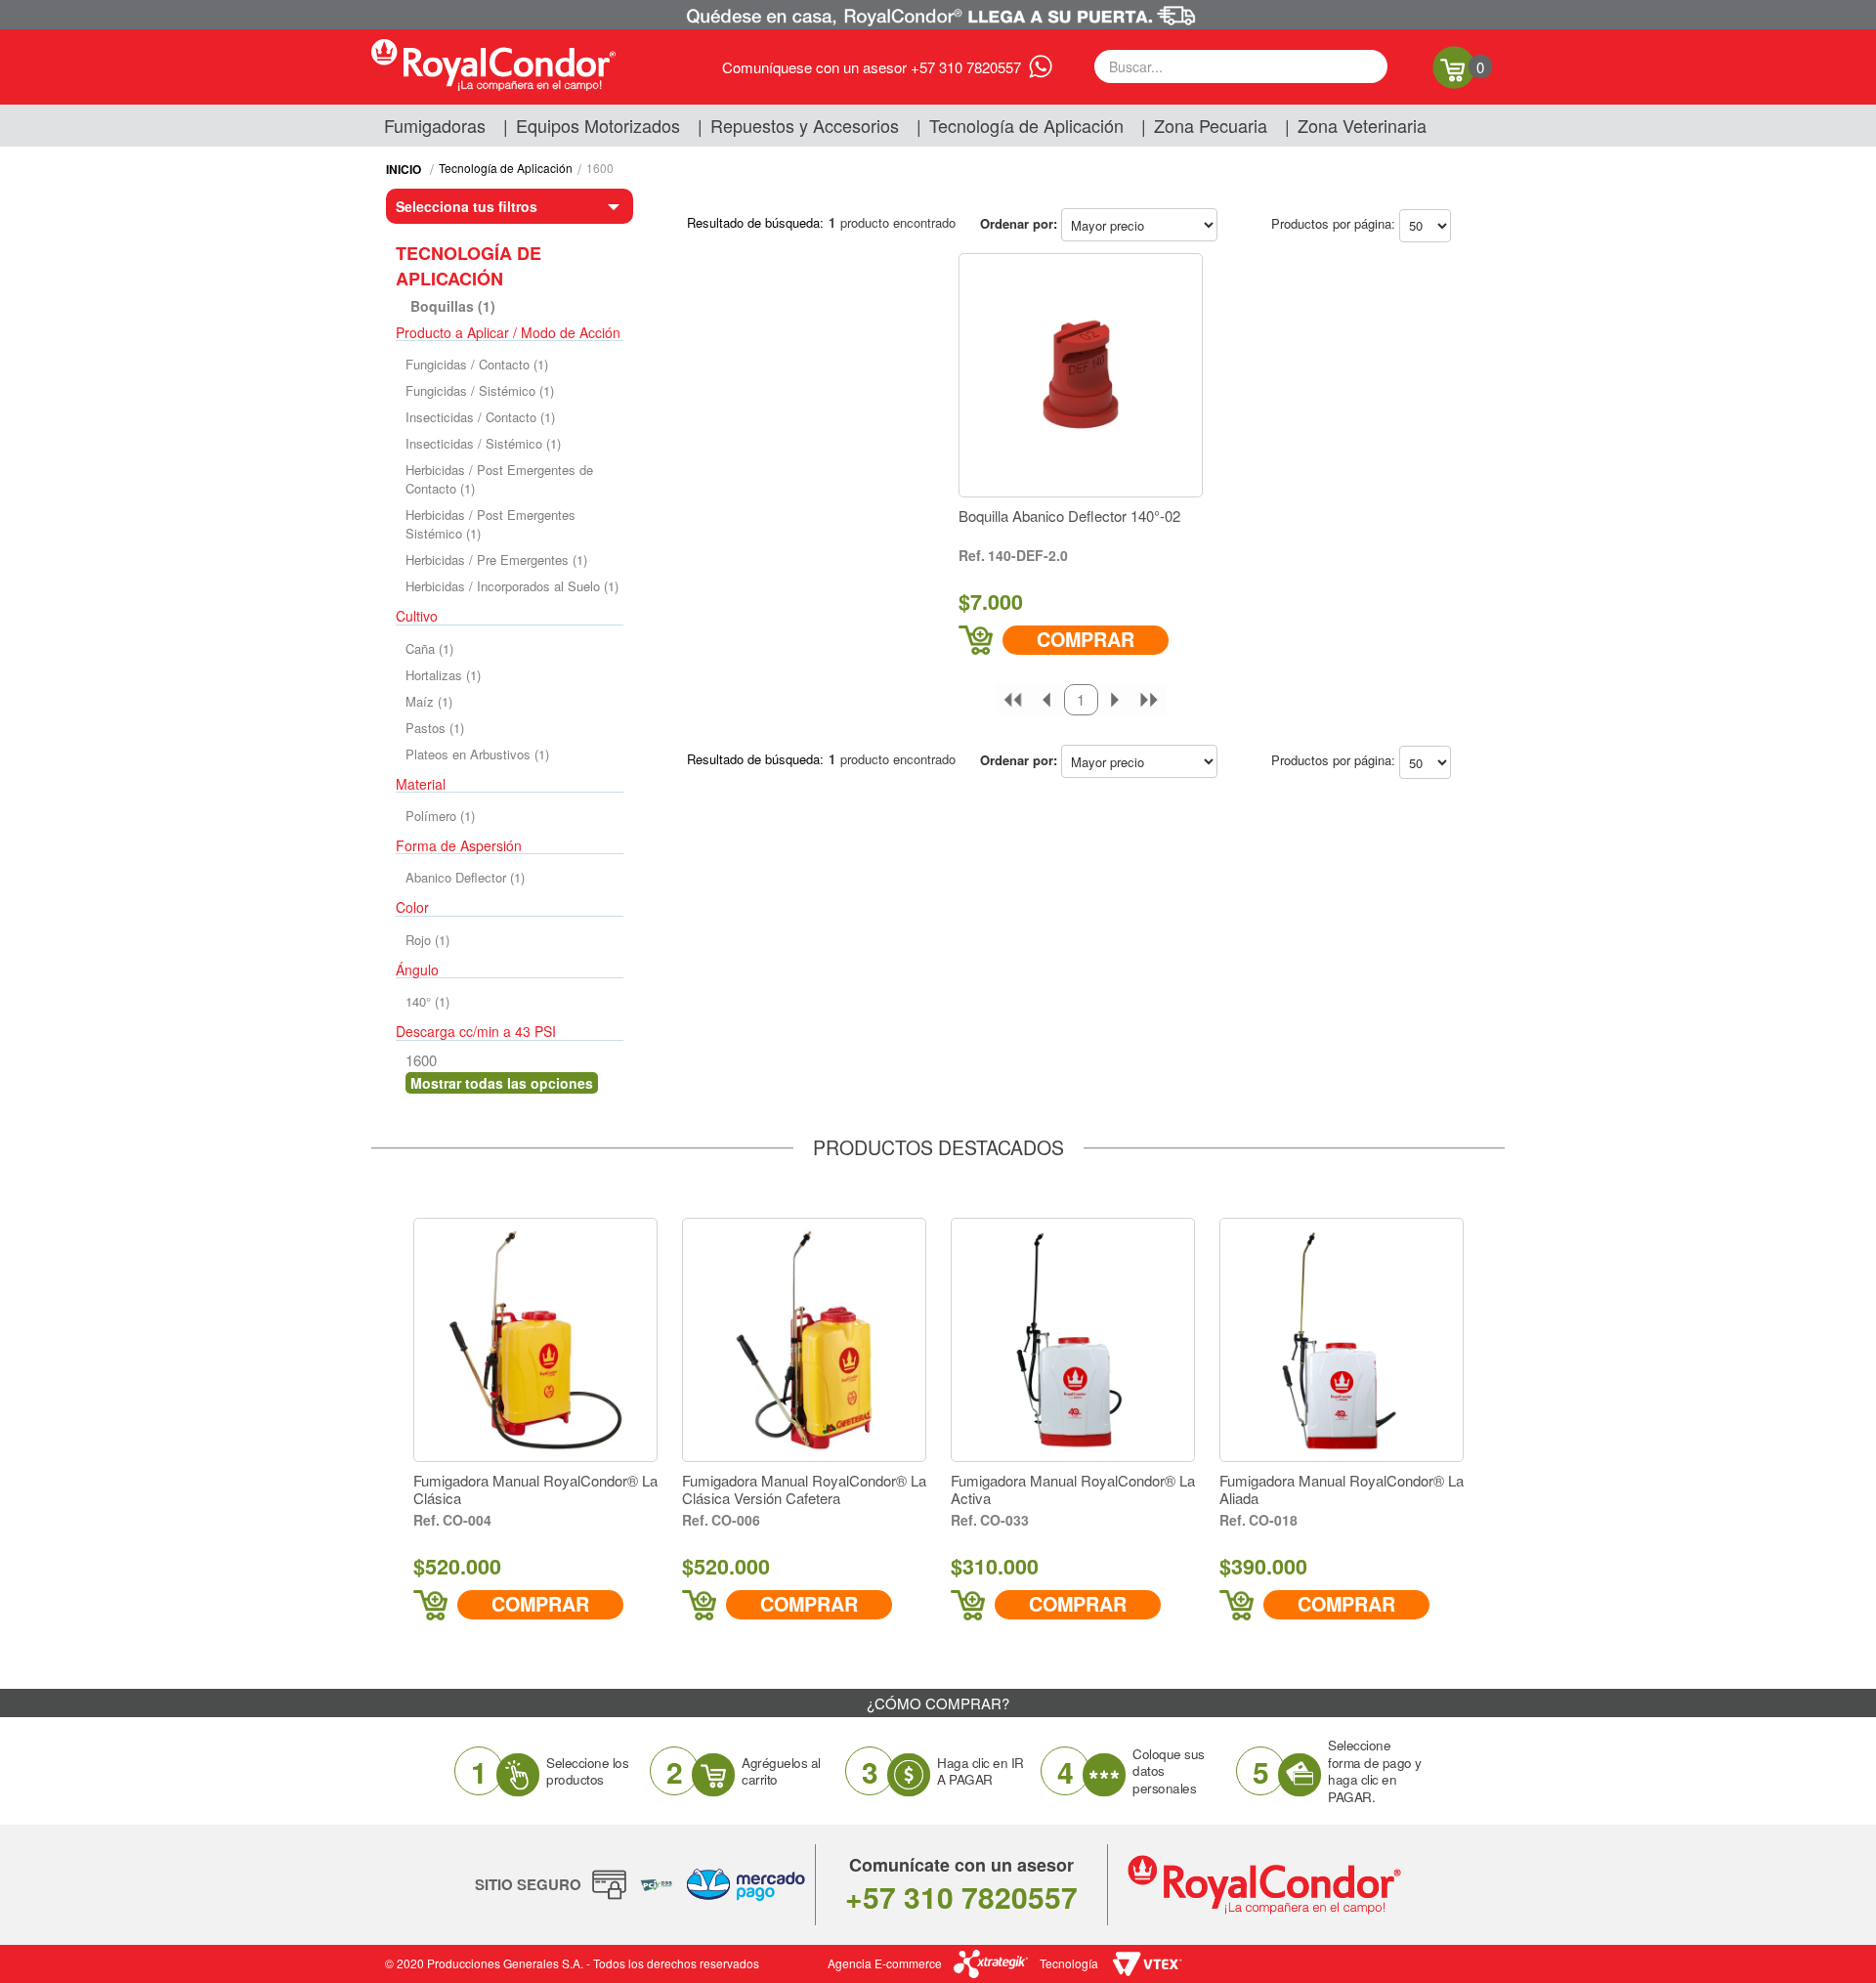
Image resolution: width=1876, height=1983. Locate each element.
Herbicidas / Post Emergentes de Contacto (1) (499, 479)
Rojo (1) (427, 940)
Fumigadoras (435, 125)
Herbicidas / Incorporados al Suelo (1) (512, 586)
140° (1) (427, 1001)
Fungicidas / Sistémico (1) (480, 390)
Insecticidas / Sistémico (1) (483, 443)
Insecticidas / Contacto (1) (480, 417)
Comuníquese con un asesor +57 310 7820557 (872, 67)
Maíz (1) (429, 701)
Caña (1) (429, 648)
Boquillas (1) (453, 306)
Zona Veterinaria (1362, 125)
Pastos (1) (435, 728)
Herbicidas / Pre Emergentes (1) (496, 560)
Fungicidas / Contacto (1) (477, 364)
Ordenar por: (1019, 223)
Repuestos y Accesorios (805, 125)
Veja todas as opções (502, 1083)
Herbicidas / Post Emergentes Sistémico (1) (490, 524)
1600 (600, 168)
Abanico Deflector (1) (465, 877)
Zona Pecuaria (1211, 125)
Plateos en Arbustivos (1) (477, 754)
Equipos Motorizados (598, 125)
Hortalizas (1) (443, 675)
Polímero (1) (440, 816)
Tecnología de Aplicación (1026, 125)
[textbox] (1241, 66)
